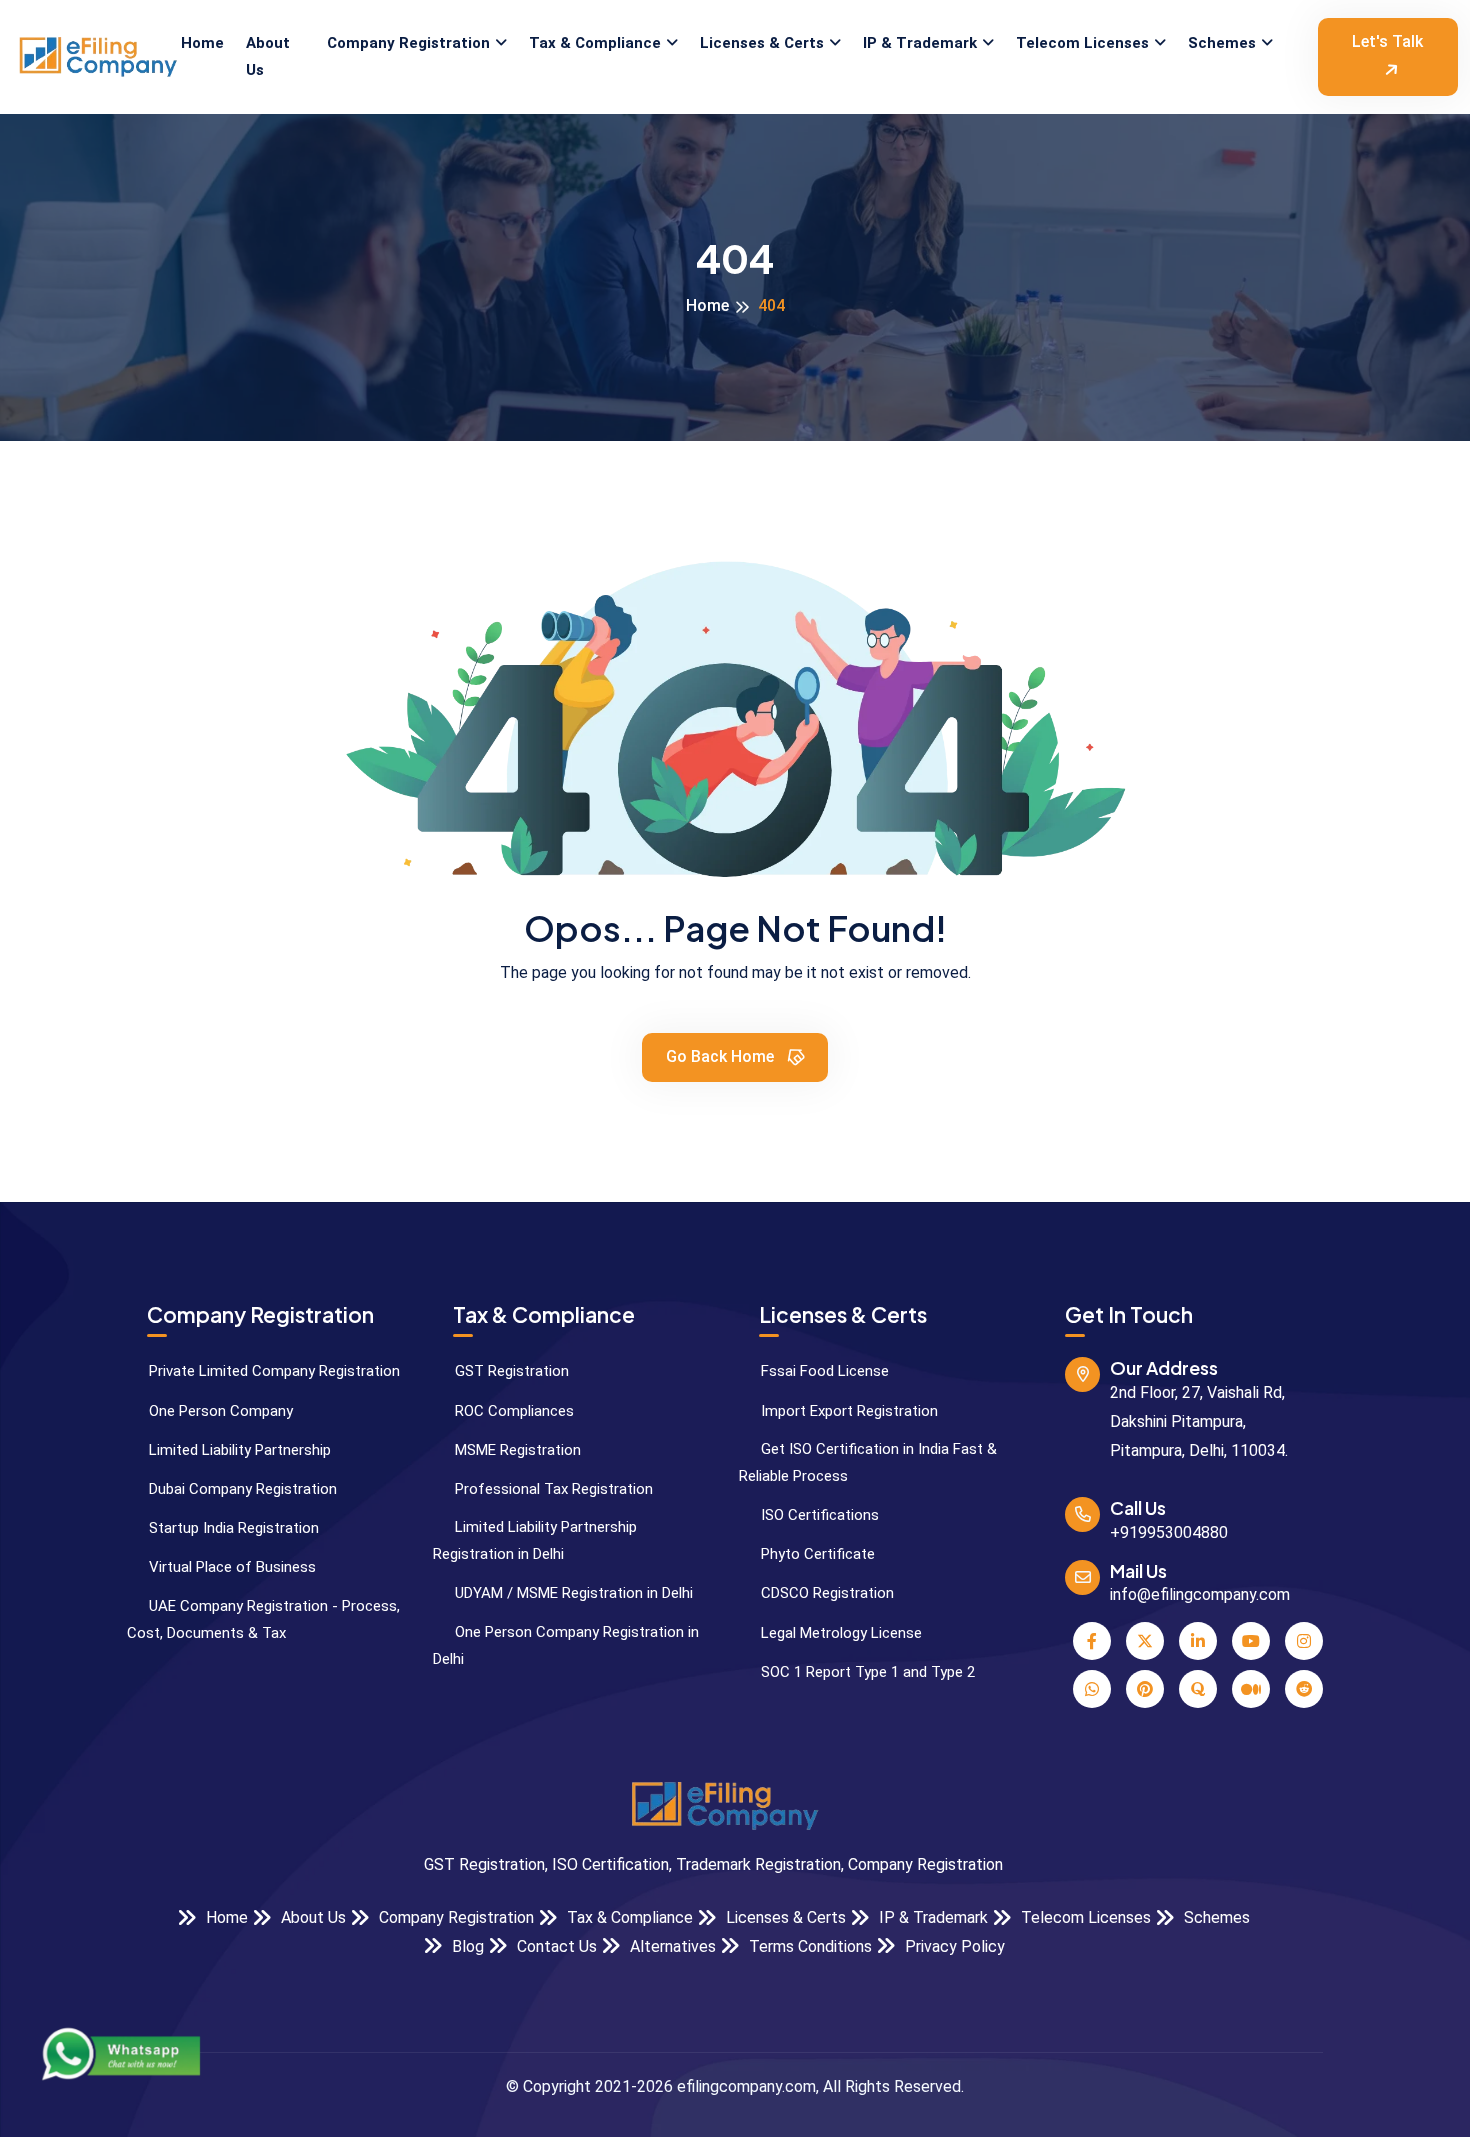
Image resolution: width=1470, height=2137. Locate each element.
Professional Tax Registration (552, 1489)
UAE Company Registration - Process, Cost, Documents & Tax (263, 1619)
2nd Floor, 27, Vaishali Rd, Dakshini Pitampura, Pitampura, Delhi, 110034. (1199, 1421)
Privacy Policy (953, 1946)
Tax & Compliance (595, 43)
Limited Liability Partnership (238, 1450)
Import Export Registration (847, 1411)
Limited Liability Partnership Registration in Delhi (535, 1540)
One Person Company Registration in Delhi (566, 1645)
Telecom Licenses (1082, 43)
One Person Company (219, 1411)
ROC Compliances (512, 1411)
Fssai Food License (823, 1371)
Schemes (1222, 43)
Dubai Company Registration (241, 1489)
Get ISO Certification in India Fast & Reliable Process (868, 1462)
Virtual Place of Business (230, 1567)
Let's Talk (1387, 41)
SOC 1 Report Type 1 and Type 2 (866, 1672)
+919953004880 (1169, 1532)
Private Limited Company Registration (272, 1371)
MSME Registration (516, 1450)
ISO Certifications (818, 1515)
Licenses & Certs (762, 43)
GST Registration (510, 1371)
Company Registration (408, 43)
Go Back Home (722, 1056)
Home (202, 43)
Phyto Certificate (816, 1554)
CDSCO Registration (825, 1593)
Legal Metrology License (839, 1633)
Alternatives (671, 1946)
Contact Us (555, 1946)
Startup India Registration (232, 1528)
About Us (268, 56)
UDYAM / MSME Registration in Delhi (572, 1593)
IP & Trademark (920, 43)
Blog (466, 1946)
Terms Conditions (808, 1946)
